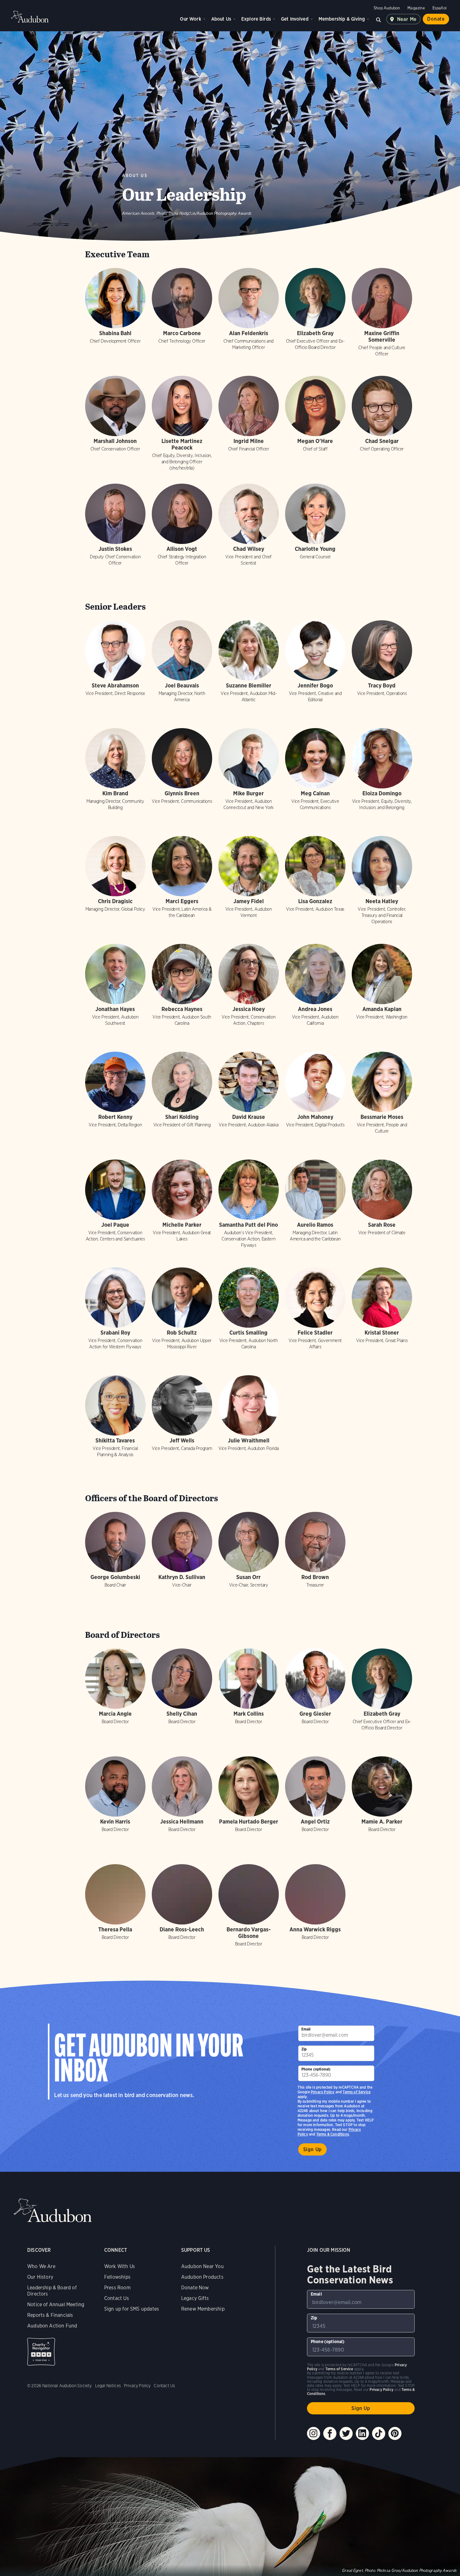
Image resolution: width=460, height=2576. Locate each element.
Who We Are (41, 2266)
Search (379, 19)
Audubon (30, 17)
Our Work (190, 19)
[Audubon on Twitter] (346, 2433)
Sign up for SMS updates (132, 2309)
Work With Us (120, 2266)
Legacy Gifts (195, 2298)
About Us (221, 19)
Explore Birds (256, 19)
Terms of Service (357, 2092)
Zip (304, 2049)
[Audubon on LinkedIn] (362, 2433)
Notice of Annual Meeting (56, 2304)
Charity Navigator (41, 2352)
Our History (40, 2277)
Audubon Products (202, 2277)
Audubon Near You (202, 2266)
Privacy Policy (323, 2092)
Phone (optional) (316, 2069)
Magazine (416, 8)
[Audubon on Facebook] (330, 2433)
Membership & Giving (342, 19)
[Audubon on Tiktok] (379, 2433)
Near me (407, 19)
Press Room (117, 2288)
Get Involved (295, 19)
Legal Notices (108, 2386)
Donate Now (195, 2288)
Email (306, 2029)
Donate (436, 19)
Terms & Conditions (333, 2134)
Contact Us (117, 2298)
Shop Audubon (387, 8)
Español (440, 8)
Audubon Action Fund (52, 2326)
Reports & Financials (50, 2315)
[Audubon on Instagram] (314, 2433)
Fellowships (117, 2277)
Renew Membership (203, 2309)
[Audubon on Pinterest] (395, 2433)
